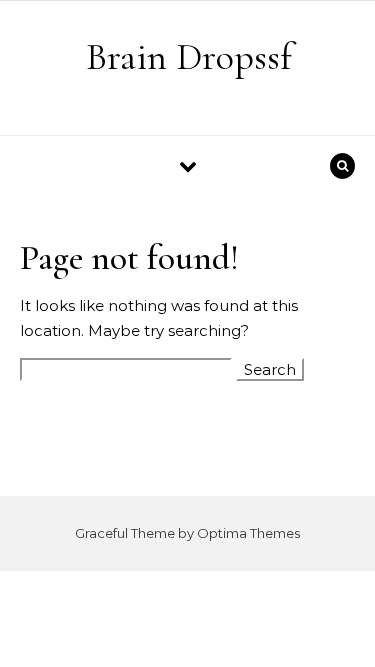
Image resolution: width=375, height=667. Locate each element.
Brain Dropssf (189, 57)
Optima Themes (248, 533)
